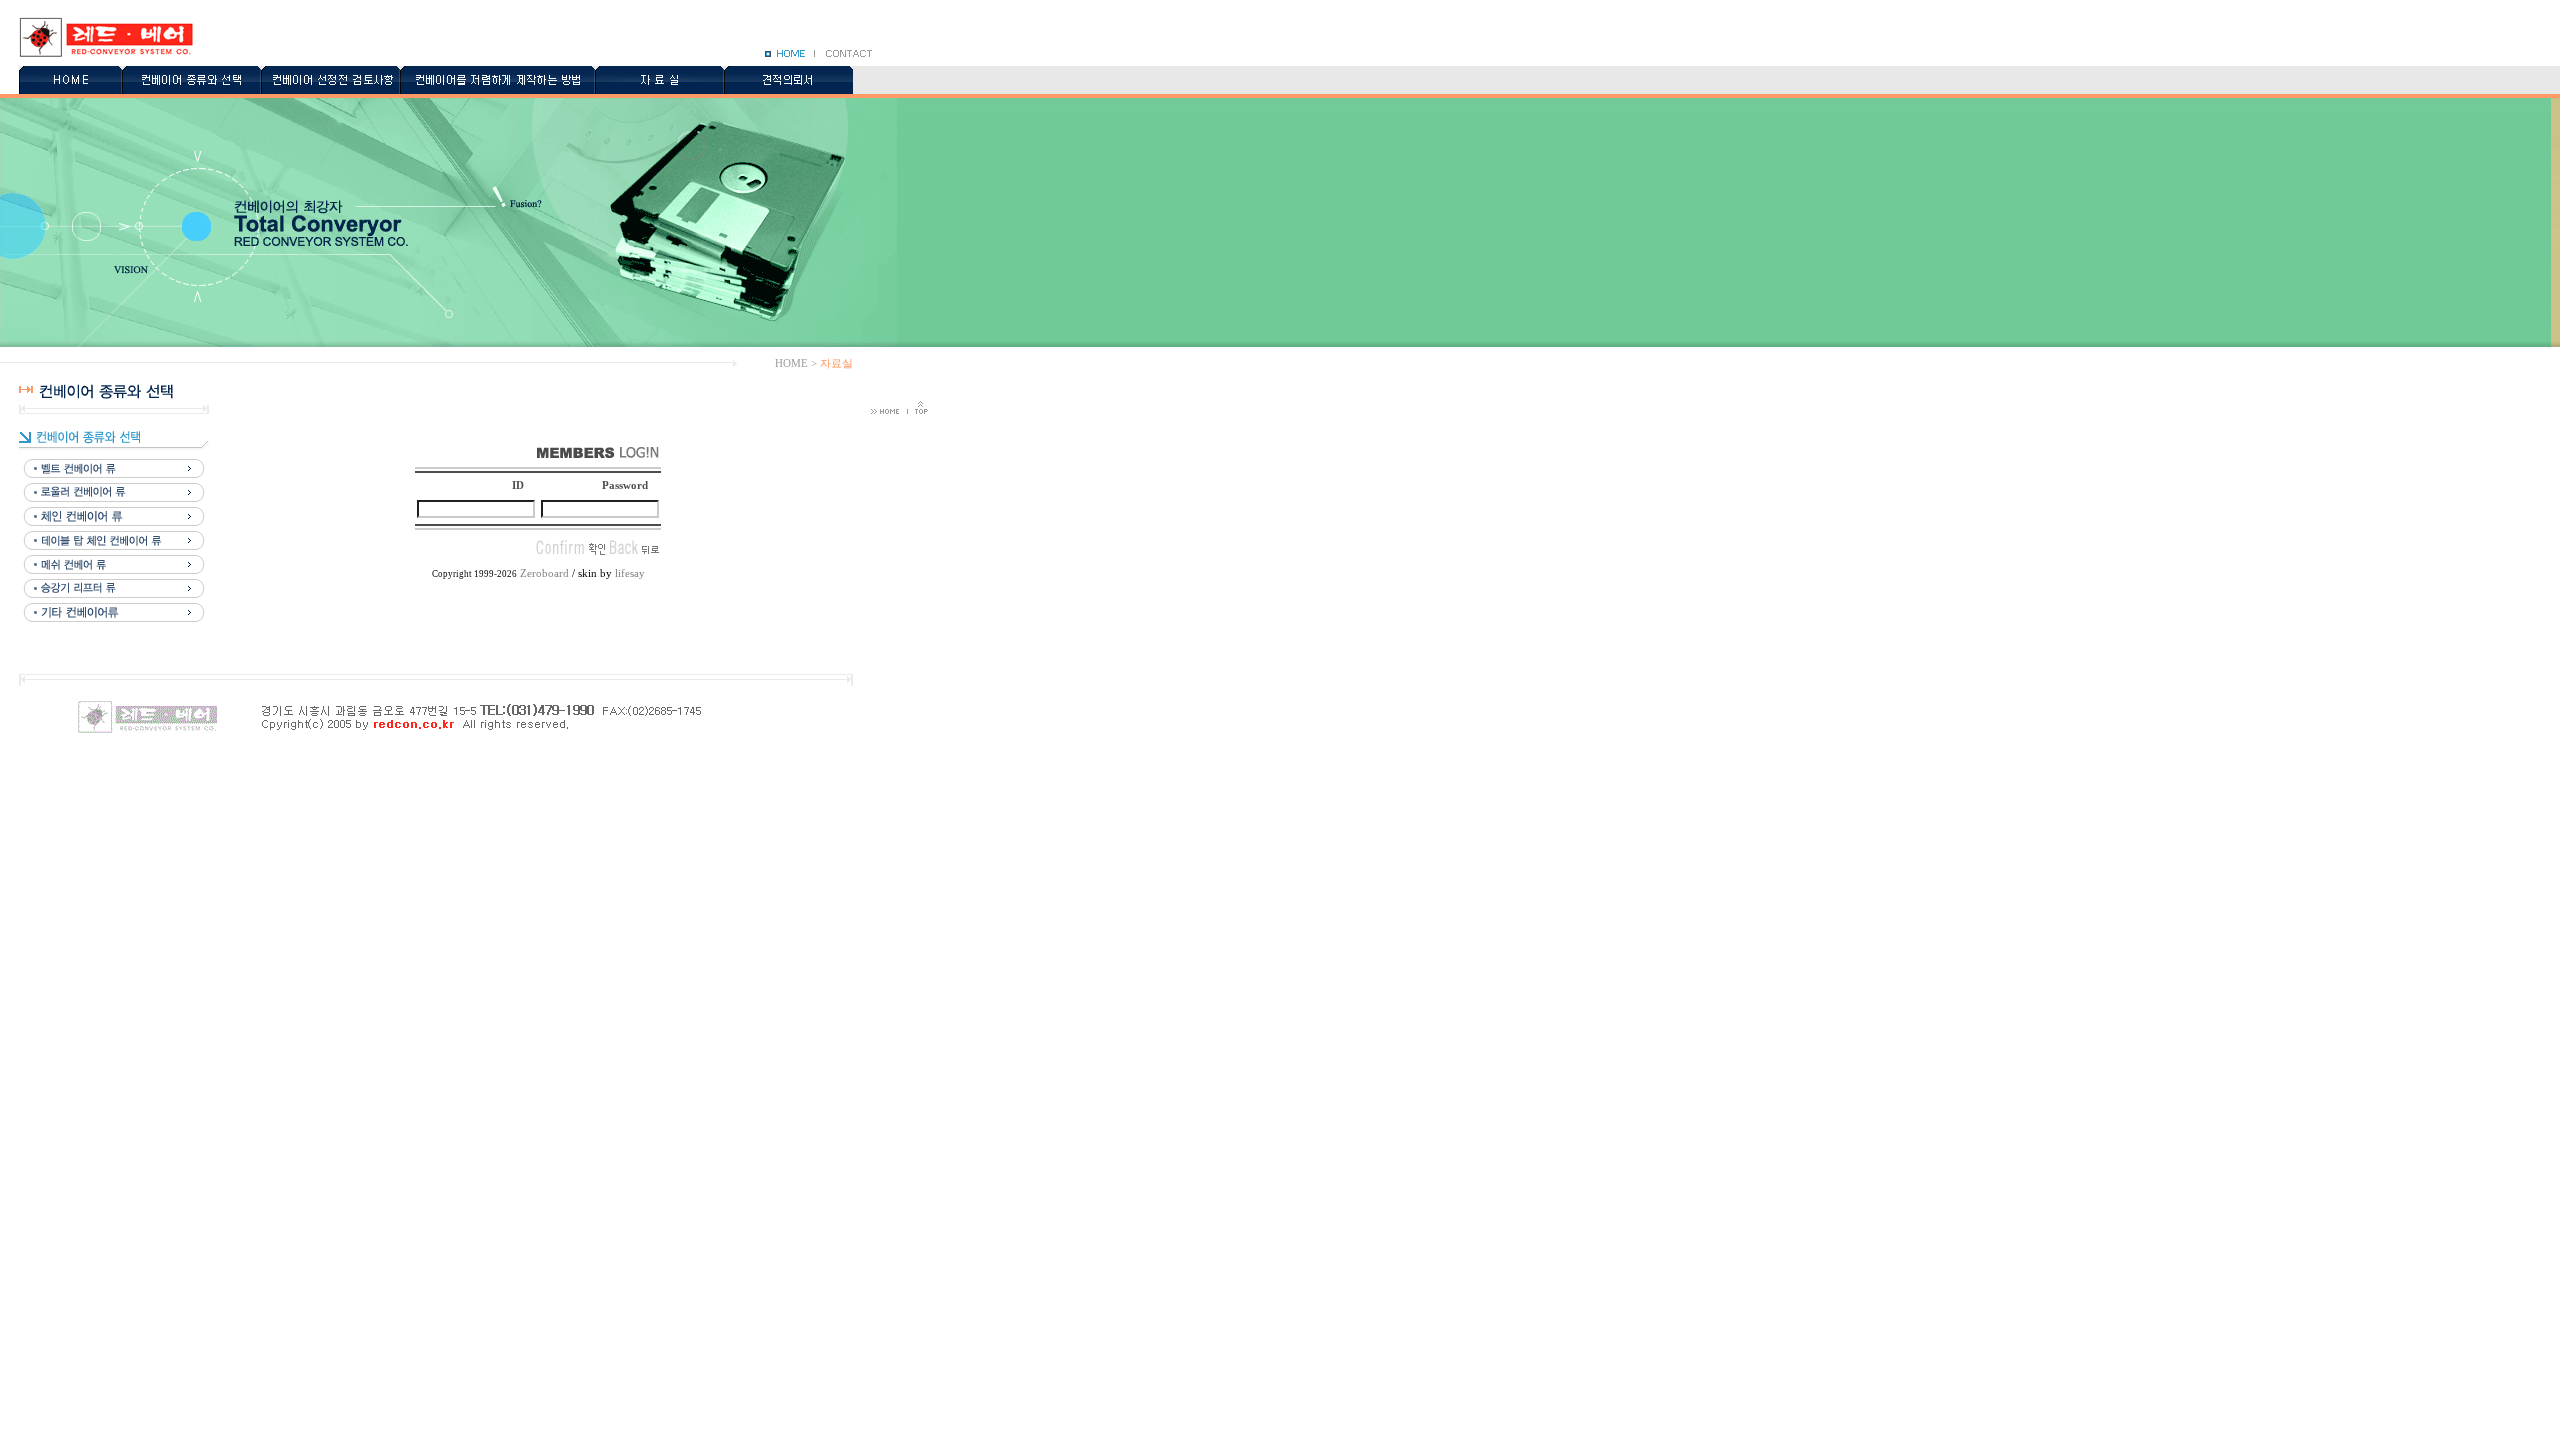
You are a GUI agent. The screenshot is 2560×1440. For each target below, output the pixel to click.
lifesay (630, 573)
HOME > (796, 363)
